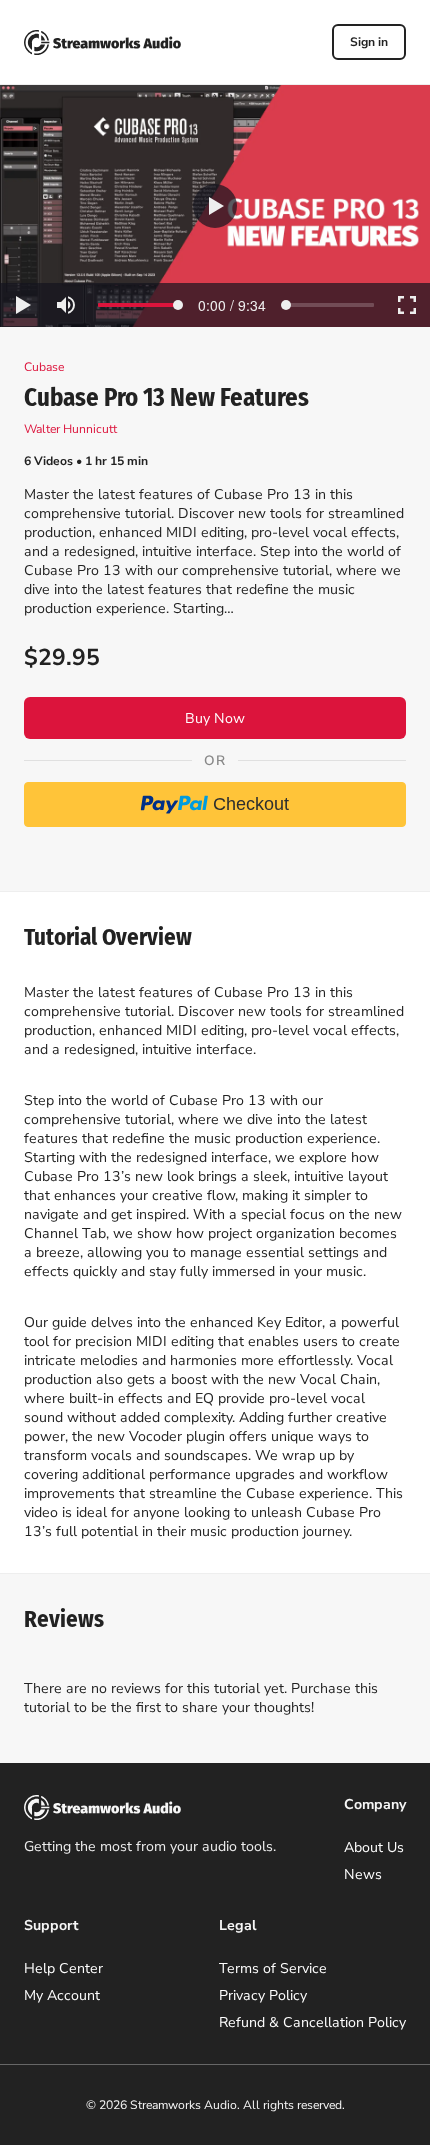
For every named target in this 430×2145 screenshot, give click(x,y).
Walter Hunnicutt (70, 429)
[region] (215, 206)
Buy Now (215, 718)
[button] (215, 206)
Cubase (44, 367)
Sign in (369, 42)
